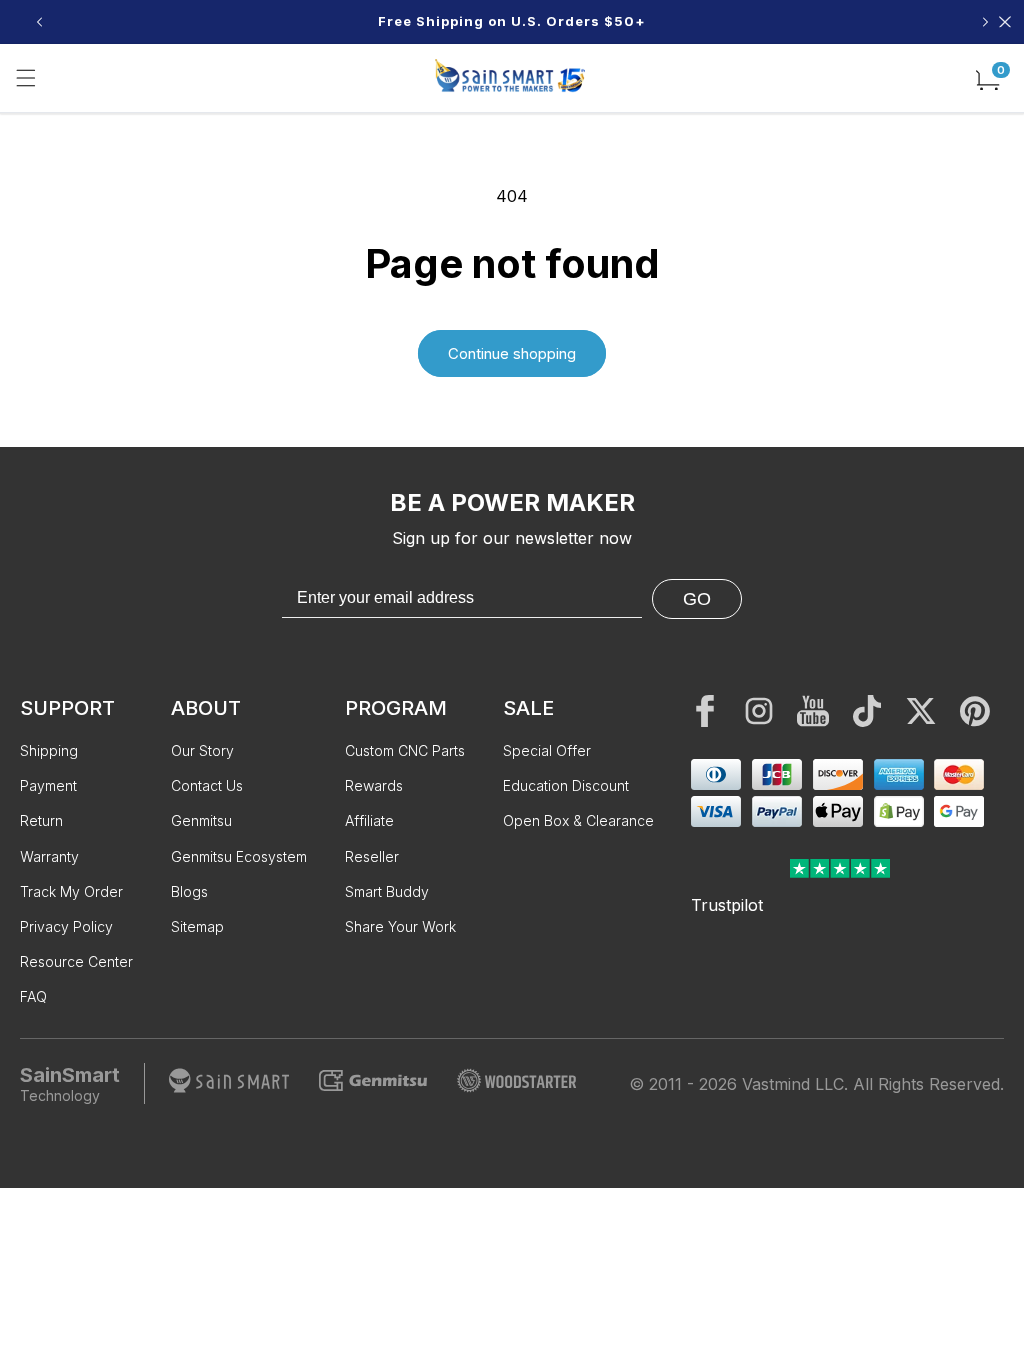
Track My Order (71, 891)
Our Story (202, 750)
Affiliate (369, 820)
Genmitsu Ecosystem (239, 856)
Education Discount (566, 785)
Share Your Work (400, 926)
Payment (48, 785)
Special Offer (547, 750)
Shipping (49, 750)
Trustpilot (727, 905)
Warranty (49, 856)
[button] (26, 78)
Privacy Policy (66, 926)
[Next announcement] (985, 22)
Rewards (374, 785)
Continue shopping (512, 353)
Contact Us (207, 785)
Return (41, 820)
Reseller (372, 856)
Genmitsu (201, 820)
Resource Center (76, 961)
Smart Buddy (387, 891)
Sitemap (197, 926)
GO (697, 599)
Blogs (189, 891)
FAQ (33, 996)
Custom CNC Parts (405, 750)
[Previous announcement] (39, 22)
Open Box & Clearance (578, 820)
